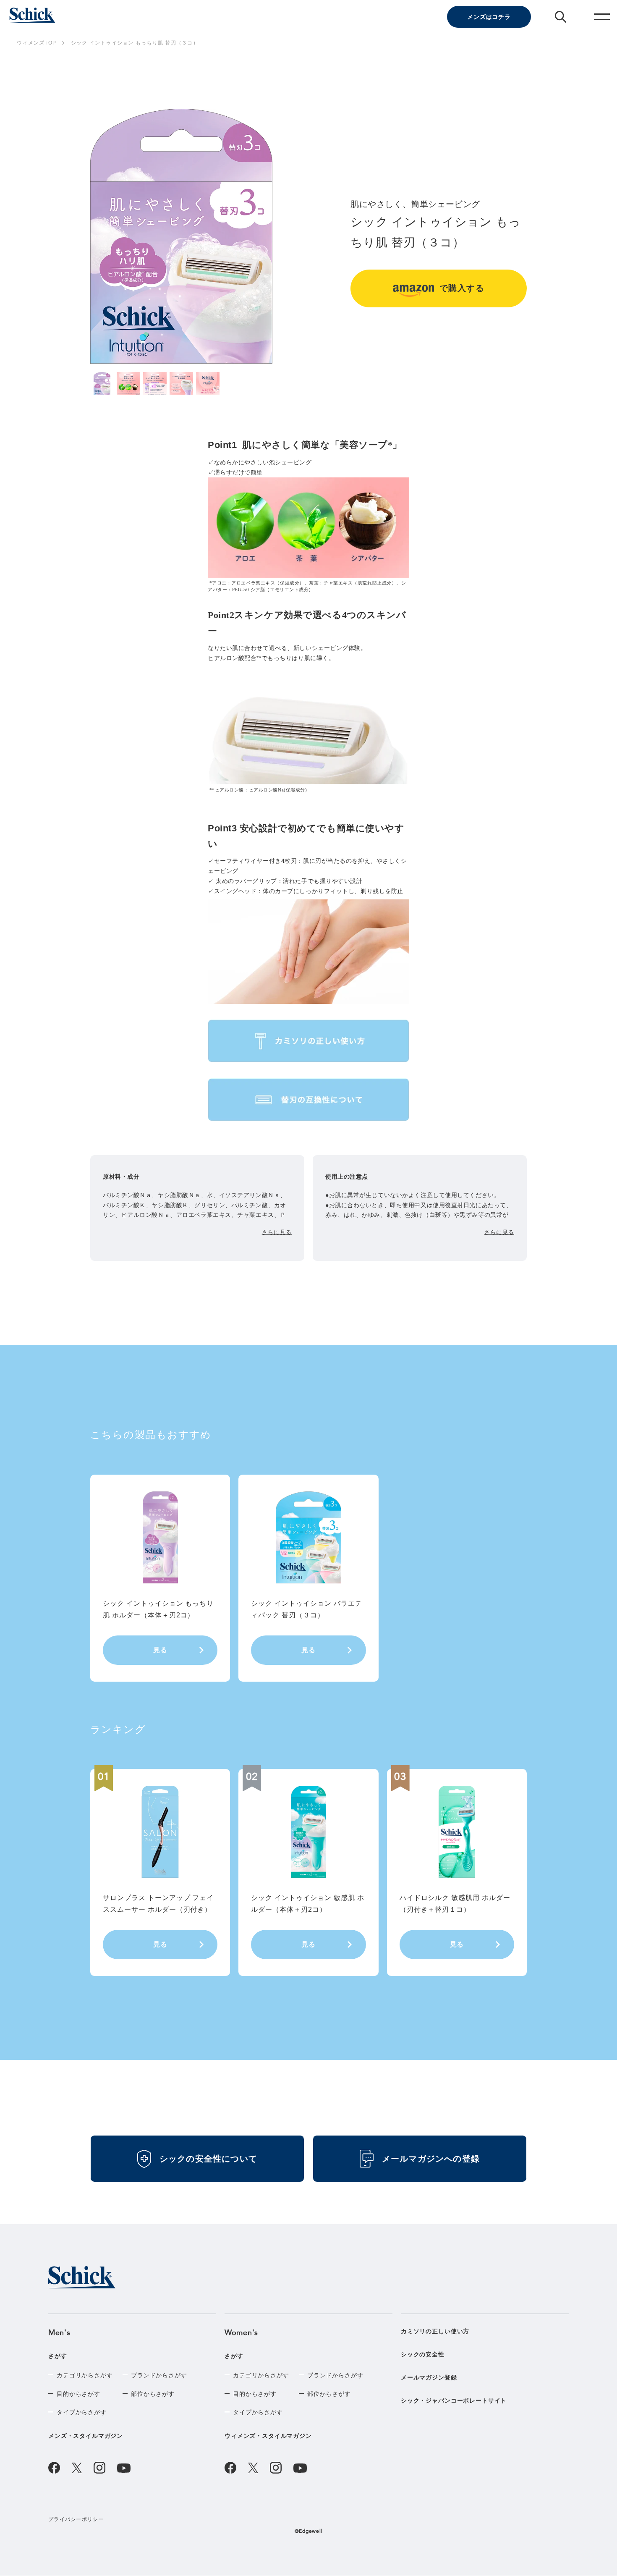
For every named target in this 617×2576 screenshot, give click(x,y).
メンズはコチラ (489, 17)
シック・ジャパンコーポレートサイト (454, 2400)
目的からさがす (78, 2394)
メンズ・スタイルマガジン (86, 2436)
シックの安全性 (423, 2354)
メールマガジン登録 (429, 2377)
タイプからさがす (82, 2412)
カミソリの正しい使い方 (435, 2331)
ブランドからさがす (159, 2375)
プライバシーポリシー (76, 2519)
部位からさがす (153, 2394)
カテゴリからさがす (85, 2375)
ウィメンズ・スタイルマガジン (268, 2436)
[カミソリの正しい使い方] (308, 1041)
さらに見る (277, 1232)
